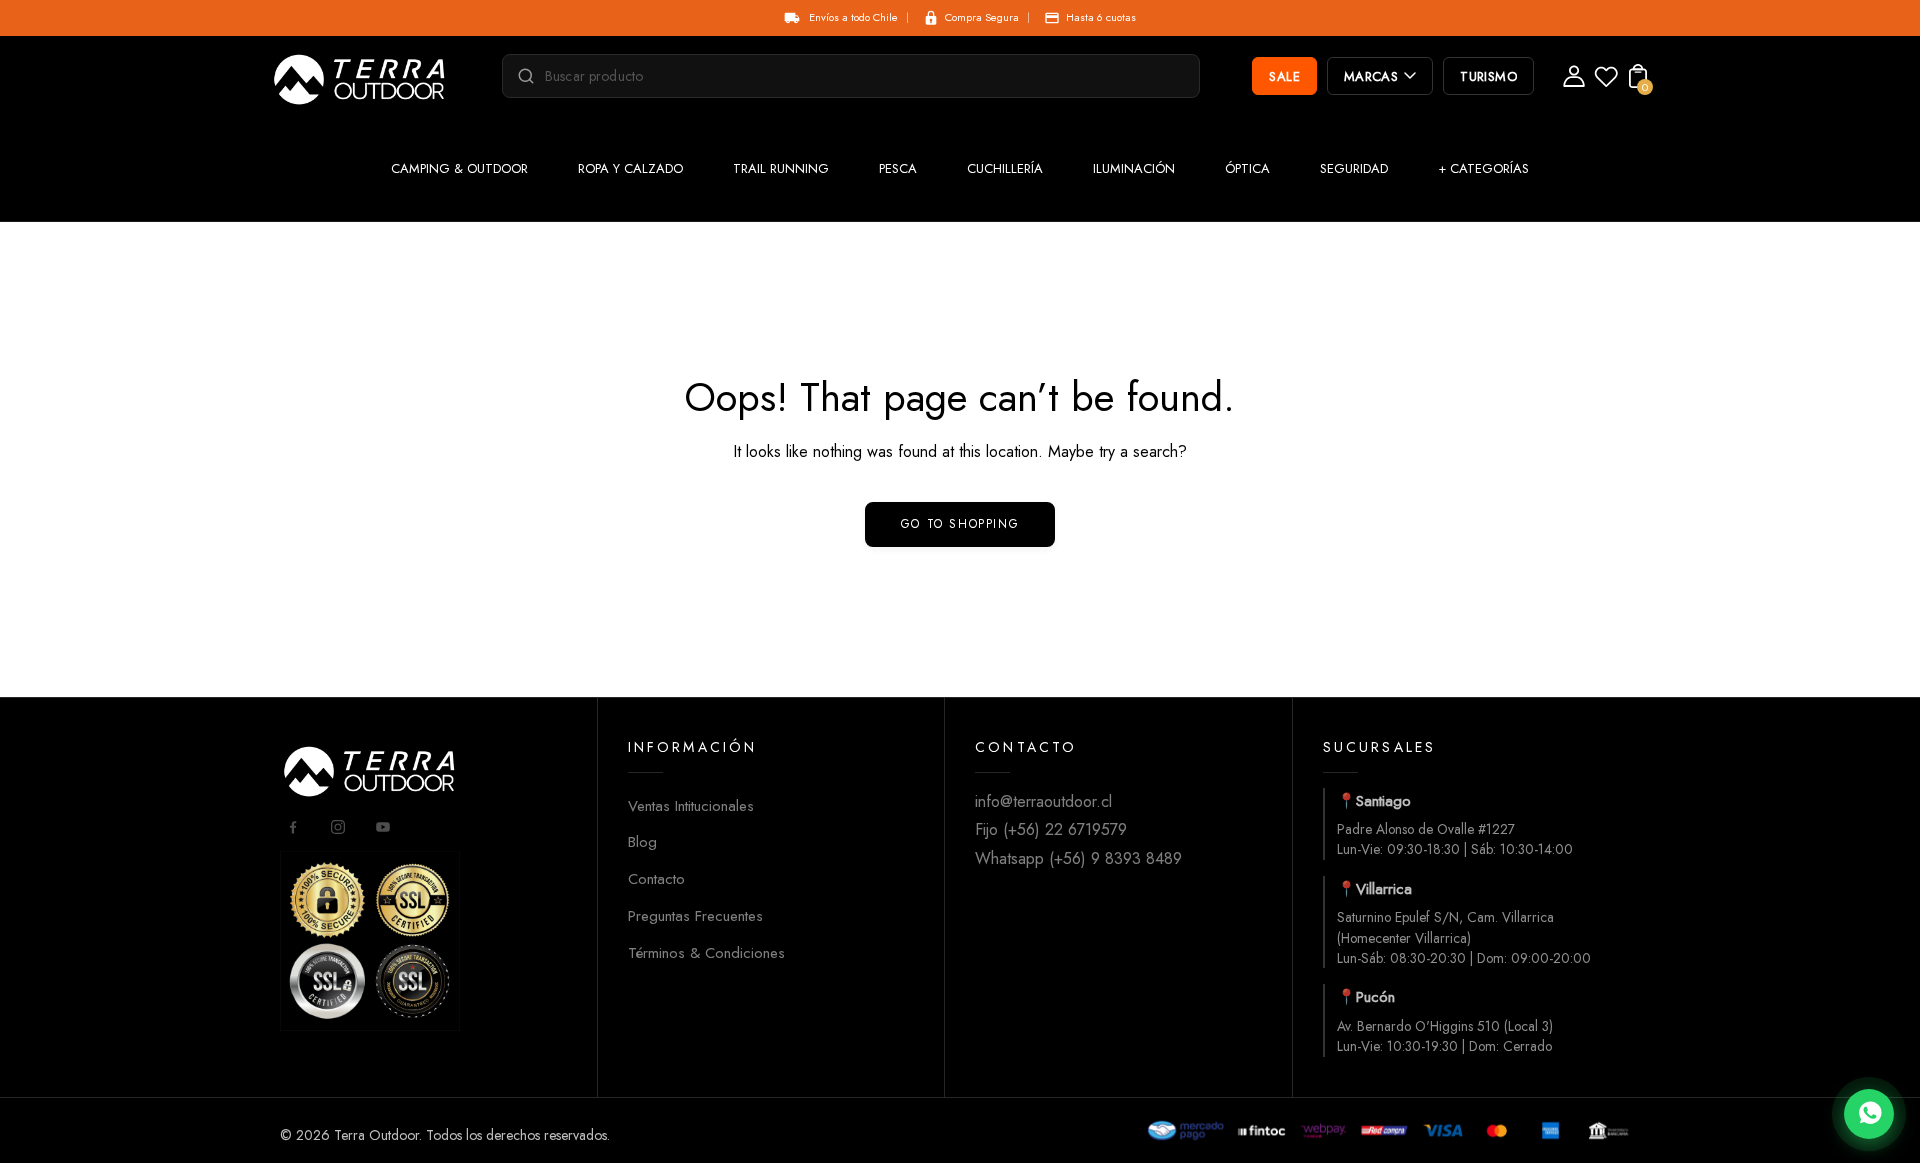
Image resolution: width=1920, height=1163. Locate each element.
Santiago (1383, 801)
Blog (642, 842)
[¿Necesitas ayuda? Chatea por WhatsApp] (1869, 1114)
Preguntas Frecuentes (695, 916)
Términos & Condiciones (706, 953)
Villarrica (1384, 889)
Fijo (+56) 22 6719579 (1051, 829)
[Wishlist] (1606, 82)
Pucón (1375, 997)
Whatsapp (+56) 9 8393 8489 (1078, 858)
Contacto (656, 879)
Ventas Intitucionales (691, 806)
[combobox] (860, 76)
